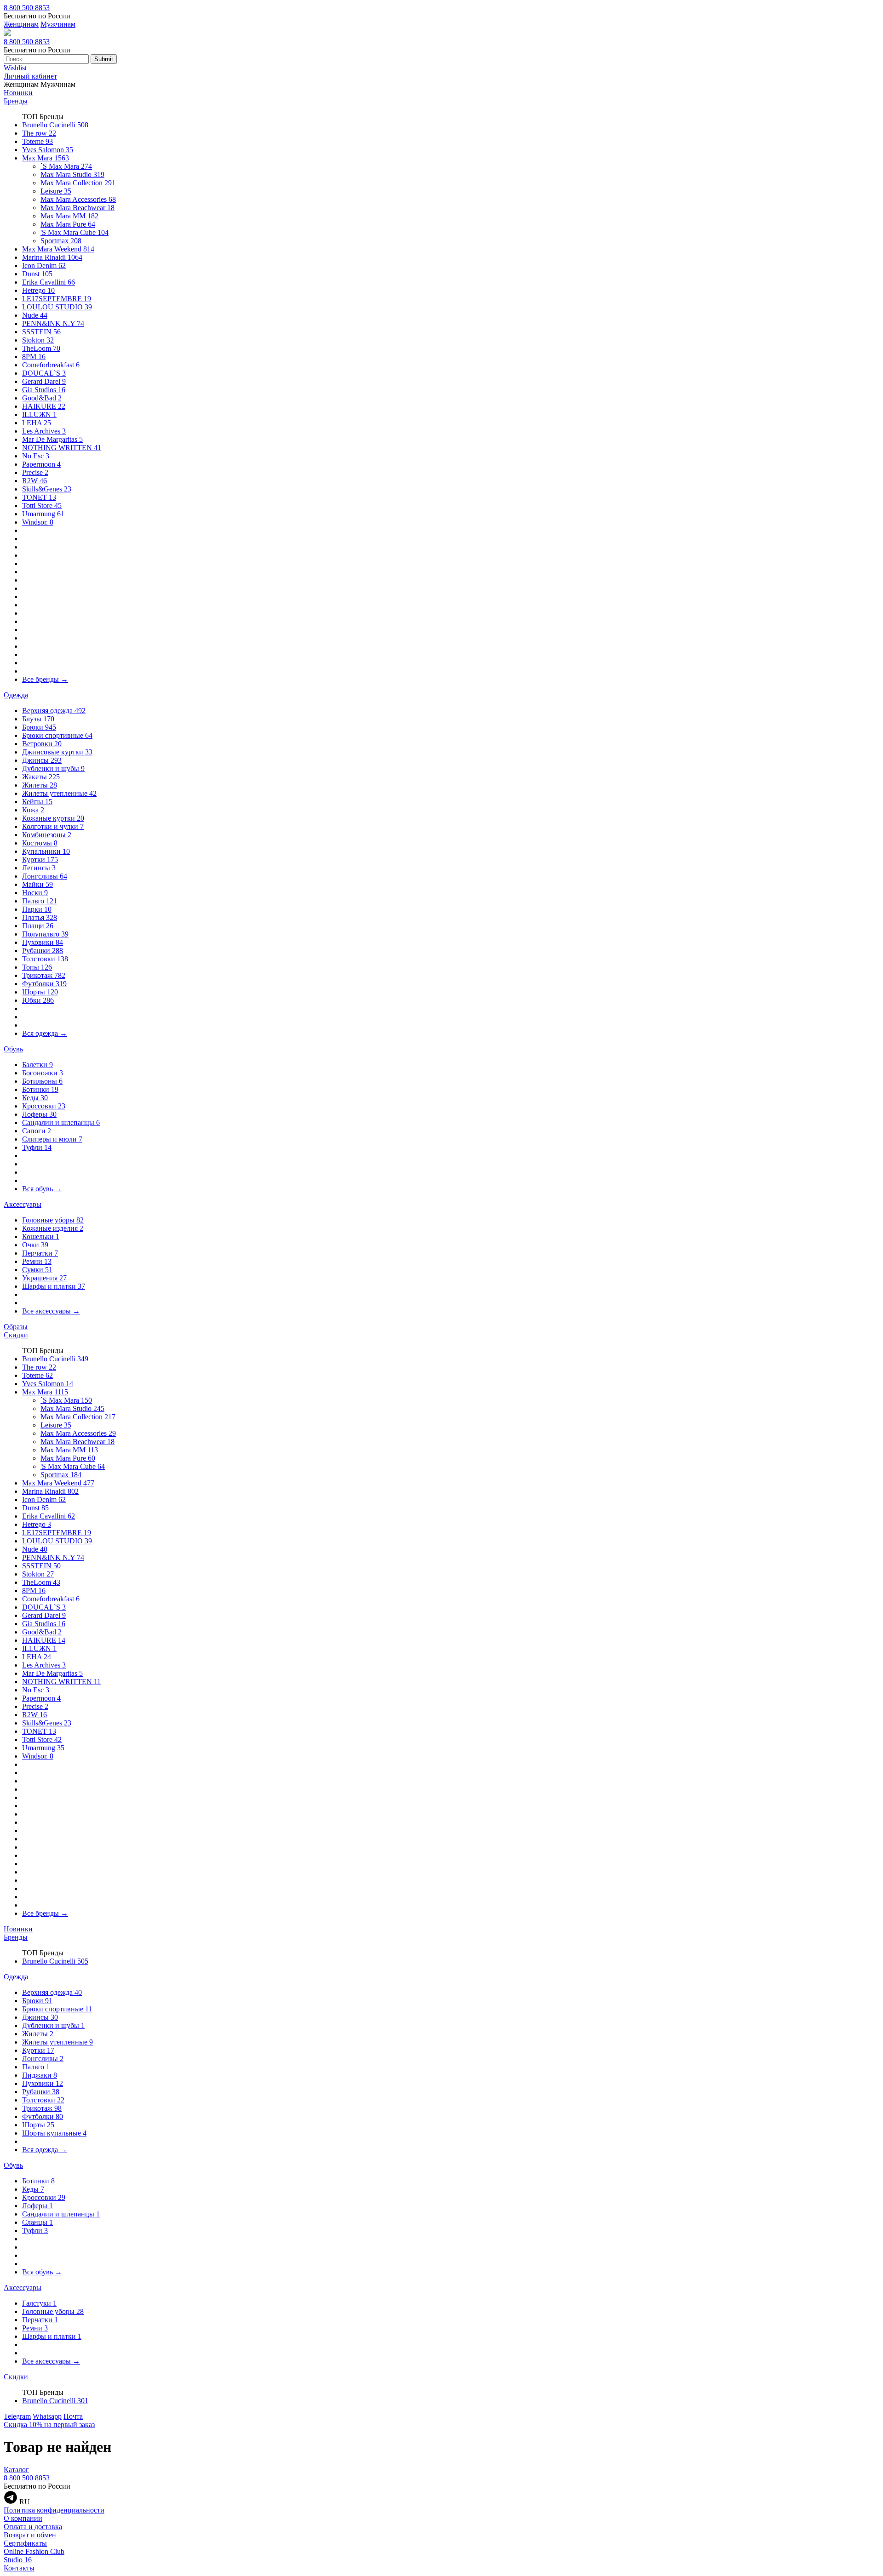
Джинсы (42, 760)
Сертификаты (25, 2543)
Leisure (56, 191)
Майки (37, 884)
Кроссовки (44, 1106)
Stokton (38, 340)
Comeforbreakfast (51, 365)
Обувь (13, 1049)
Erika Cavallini (49, 282)
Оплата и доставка (33, 2527)
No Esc (36, 456)
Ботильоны (42, 1081)
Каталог (16, 2470)
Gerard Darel (44, 381)
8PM (34, 357)
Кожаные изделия (53, 1228)
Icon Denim (44, 266)
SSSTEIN (41, 332)
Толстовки (45, 959)
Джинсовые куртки (57, 752)
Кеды (35, 1098)
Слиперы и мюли (52, 1139)
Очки (35, 1245)
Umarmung (43, 514)
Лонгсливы (45, 876)
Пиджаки (40, 2075)
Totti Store (42, 505)
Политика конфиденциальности (54, 2510)
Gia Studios (44, 390)
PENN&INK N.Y (53, 323)
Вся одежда (45, 1033)
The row (39, 133)
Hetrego (38, 290)
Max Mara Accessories (78, 199)
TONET (39, 497)
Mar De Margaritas (52, 439)
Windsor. (38, 522)
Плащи (38, 926)
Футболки (44, 984)
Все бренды (45, 679)
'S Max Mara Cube (75, 232)
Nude (35, 315)
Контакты (19, 2568)
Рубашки (43, 951)
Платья (40, 917)
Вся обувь (42, 1189)
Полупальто (45, 934)
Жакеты (41, 777)
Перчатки (40, 1253)
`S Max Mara (66, 166)
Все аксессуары (51, 1311)
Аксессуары (23, 1204)
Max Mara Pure (68, 224)
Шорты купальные (54, 2133)
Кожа (33, 810)
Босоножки (43, 1073)
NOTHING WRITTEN (62, 448)
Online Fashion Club (34, 2551)
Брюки (39, 727)
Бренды (16, 101)
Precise (35, 472)
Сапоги (37, 1131)
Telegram (17, 2416)
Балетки (37, 1065)
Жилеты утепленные (59, 793)
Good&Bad (42, 398)
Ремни (37, 1261)
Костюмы (40, 843)
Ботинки (40, 1089)
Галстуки (39, 2303)
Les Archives (44, 431)
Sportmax (61, 241)
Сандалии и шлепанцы (61, 1122)
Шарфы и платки (54, 1286)
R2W (34, 481)
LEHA (37, 423)
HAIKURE (44, 406)
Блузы (38, 719)
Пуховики (43, 942)
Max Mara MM (69, 216)
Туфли (37, 1147)
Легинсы (39, 868)
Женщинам (21, 24)
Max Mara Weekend (58, 249)
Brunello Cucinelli (55, 125)
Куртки (40, 860)
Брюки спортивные (57, 735)
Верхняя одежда (54, 711)
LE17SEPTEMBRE (57, 299)
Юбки (38, 1000)
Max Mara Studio (72, 174)
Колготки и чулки (53, 826)
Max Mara (46, 158)
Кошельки (41, 1237)
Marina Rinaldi (52, 257)
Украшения (44, 1278)
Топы (37, 967)
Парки (37, 909)
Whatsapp (47, 2416)
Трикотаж (44, 975)
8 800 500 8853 (27, 8)
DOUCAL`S (44, 373)
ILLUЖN (39, 414)
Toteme (37, 141)
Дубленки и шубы (53, 768)
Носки (35, 893)
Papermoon (41, 464)
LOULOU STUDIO (57, 307)
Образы (16, 1327)
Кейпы (37, 802)
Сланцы (37, 2222)
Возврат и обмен (30, 2535)
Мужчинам (58, 24)
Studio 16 (18, 2560)
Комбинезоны (47, 835)
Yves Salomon (48, 150)
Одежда (16, 695)
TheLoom (41, 348)
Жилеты (40, 785)
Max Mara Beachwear (77, 208)
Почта (73, 2416)
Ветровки (42, 744)
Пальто (40, 901)
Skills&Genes (47, 489)
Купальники (46, 851)
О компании (23, 2518)
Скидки (16, 1335)
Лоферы (39, 1114)
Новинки (18, 93)
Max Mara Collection (78, 183)
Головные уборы (53, 1220)
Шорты (40, 992)
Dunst (37, 274)
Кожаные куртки (53, 818)
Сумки (37, 1270)
